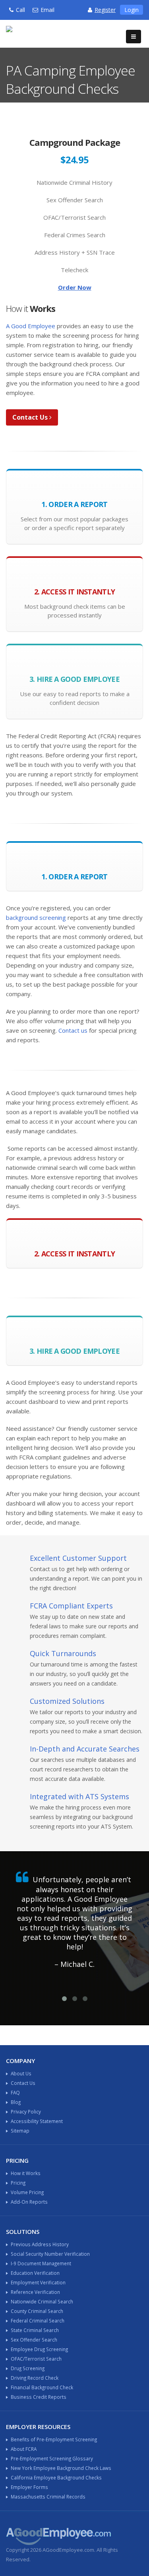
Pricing (18, 2183)
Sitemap (20, 2131)
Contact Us (31, 417)
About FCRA (24, 2449)
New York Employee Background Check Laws (61, 2468)
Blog (16, 2102)
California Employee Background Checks (56, 2477)
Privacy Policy (26, 2112)
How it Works (26, 2173)
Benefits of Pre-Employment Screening (54, 2439)
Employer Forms (29, 2487)
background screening (36, 917)
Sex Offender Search (34, 2340)
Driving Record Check (35, 2378)
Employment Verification (38, 2282)
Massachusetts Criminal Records (48, 2497)
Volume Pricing (27, 2192)
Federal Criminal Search (38, 2321)
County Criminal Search (37, 2311)
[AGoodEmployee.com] (42, 33)
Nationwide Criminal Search (42, 2301)
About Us (21, 2073)
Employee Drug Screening (39, 2349)
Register (105, 10)
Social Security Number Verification (50, 2254)
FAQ (15, 2092)
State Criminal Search (35, 2330)
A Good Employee (31, 326)
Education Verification (35, 2273)
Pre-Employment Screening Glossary (52, 2458)
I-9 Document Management (41, 2263)
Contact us (73, 1030)
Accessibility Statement (37, 2121)
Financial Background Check (42, 2387)
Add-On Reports (29, 2202)
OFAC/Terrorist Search (36, 2359)
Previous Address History (40, 2244)
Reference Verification (35, 2292)
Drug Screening (28, 2368)
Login (132, 10)
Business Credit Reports (39, 2397)
